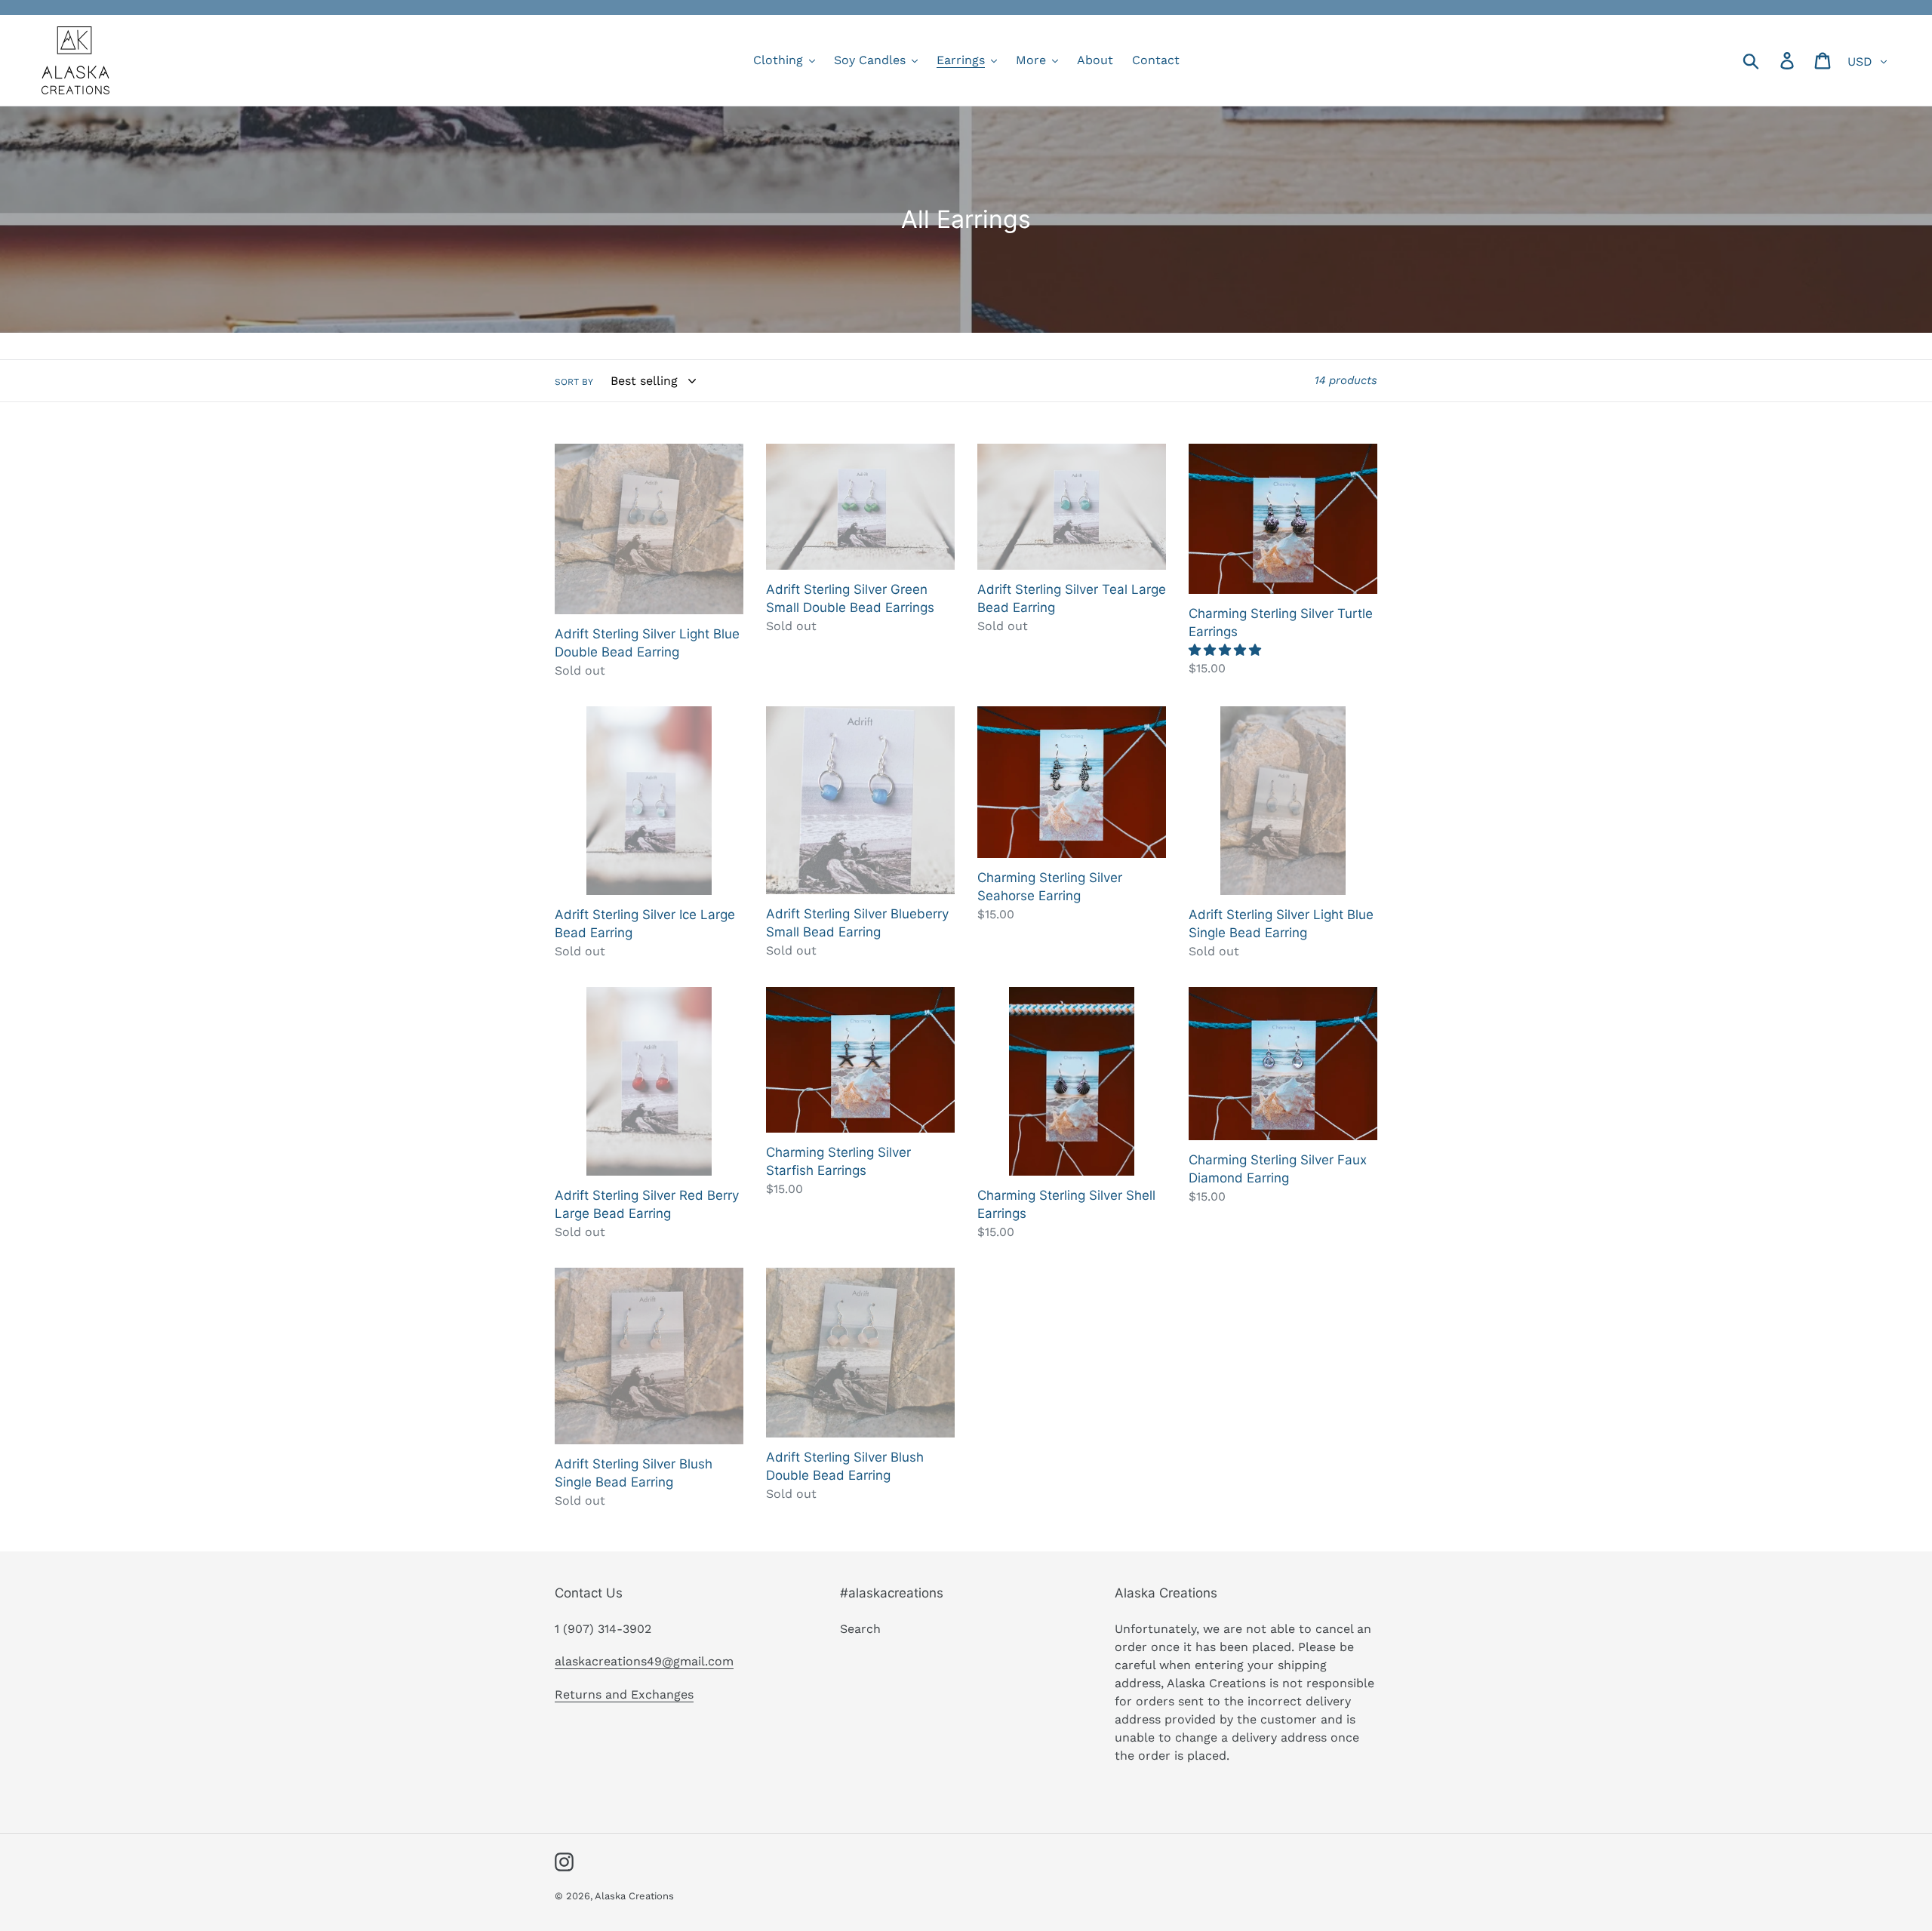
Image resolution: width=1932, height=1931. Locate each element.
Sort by (574, 382)
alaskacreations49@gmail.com (644, 1661)
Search (860, 1629)
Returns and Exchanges (624, 1694)
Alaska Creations (634, 1896)
